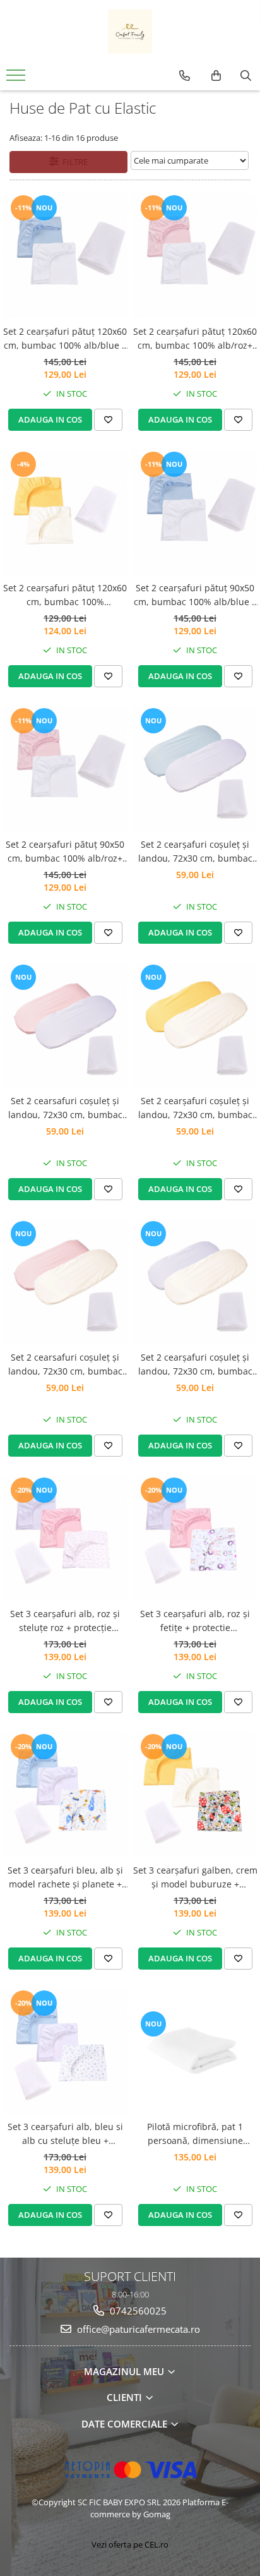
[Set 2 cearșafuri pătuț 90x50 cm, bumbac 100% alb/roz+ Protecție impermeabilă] (65, 769)
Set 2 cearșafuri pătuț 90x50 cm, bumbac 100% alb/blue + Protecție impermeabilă (195, 596)
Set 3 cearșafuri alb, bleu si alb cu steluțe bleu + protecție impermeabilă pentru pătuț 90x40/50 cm (65, 2134)
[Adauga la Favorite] (108, 419)
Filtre (73, 162)
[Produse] (17, 79)
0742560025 (137, 2311)
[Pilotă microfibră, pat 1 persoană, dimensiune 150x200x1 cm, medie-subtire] (195, 2051)
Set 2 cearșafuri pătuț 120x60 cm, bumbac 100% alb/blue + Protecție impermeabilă (65, 339)
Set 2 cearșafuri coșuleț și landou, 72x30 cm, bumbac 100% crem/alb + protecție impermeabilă (195, 1365)
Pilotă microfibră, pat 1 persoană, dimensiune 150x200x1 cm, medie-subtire (195, 2134)
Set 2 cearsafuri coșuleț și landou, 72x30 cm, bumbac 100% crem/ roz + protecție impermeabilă (65, 1365)
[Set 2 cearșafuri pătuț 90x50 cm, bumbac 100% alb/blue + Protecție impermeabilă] (195, 512)
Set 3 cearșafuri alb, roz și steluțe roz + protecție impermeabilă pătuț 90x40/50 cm (65, 1622)
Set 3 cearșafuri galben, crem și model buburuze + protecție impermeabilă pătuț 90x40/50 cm (195, 1878)
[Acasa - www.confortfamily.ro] (130, 32)
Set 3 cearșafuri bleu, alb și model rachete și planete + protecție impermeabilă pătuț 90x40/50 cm (65, 1878)
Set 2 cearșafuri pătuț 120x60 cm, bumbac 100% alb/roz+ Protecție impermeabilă (195, 339)
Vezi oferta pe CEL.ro (130, 2544)
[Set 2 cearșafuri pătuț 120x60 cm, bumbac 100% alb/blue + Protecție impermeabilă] (65, 256)
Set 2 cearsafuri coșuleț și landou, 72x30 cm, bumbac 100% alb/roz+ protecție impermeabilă (65, 1109)
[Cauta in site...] (246, 76)
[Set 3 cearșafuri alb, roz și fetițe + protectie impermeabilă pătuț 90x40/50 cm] (195, 1538)
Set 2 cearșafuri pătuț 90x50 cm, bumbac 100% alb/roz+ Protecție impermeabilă (65, 852)
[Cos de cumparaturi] (216, 76)
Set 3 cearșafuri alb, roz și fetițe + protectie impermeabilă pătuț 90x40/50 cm (195, 1622)
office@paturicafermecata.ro (137, 2329)
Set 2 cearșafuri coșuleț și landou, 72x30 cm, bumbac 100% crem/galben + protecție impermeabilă (195, 1109)
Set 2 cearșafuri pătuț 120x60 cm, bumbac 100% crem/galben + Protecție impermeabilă (65, 596)
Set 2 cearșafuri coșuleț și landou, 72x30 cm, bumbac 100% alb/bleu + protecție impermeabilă (195, 852)
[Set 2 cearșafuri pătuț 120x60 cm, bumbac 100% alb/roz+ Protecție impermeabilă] (195, 256)
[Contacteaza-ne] (185, 76)
